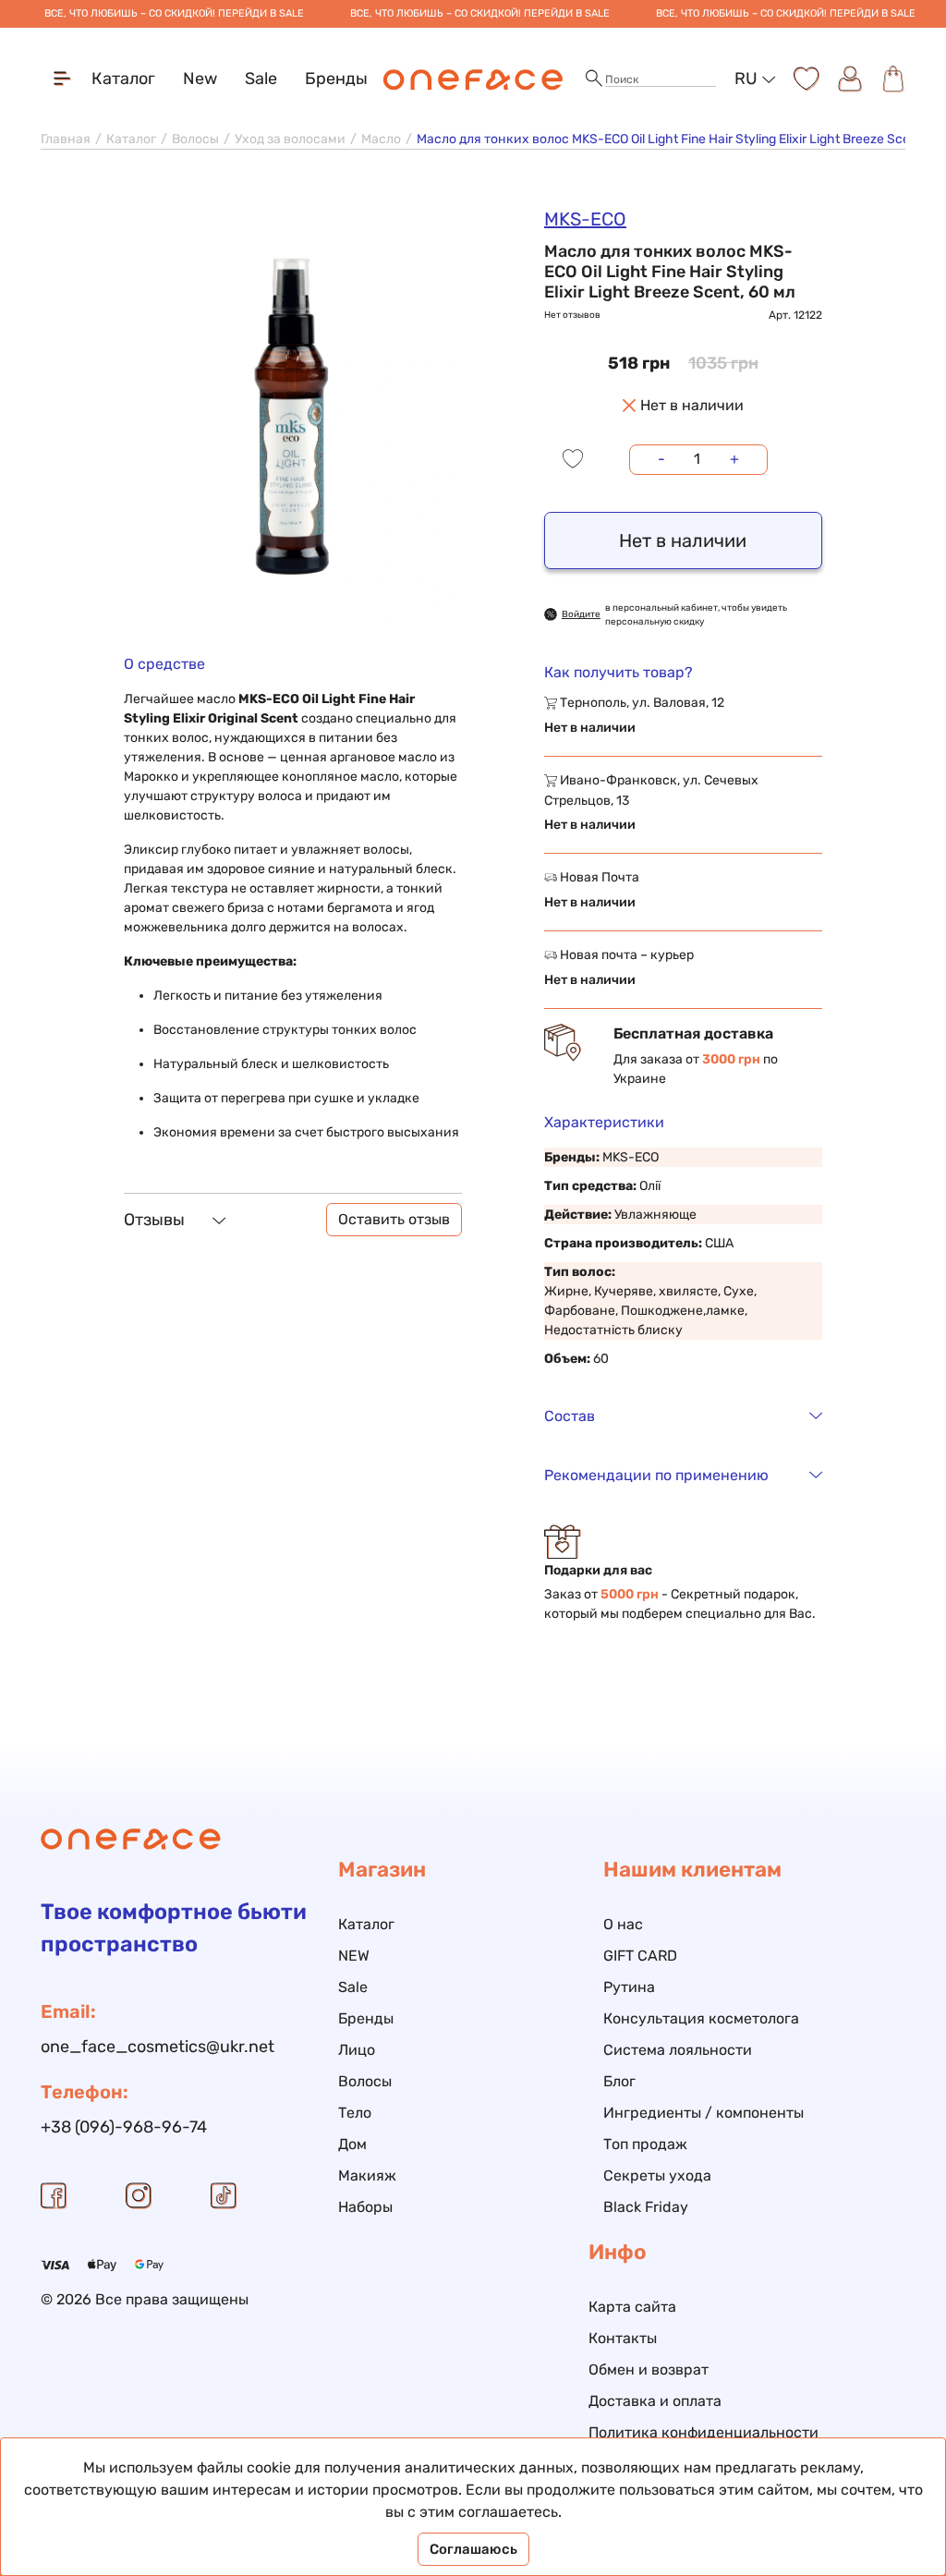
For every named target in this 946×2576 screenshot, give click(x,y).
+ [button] (734, 459)
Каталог (131, 139)
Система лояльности (678, 2050)
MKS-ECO (585, 219)
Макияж (367, 2175)
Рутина (629, 1987)
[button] (594, 79)
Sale (261, 79)
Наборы (365, 2207)
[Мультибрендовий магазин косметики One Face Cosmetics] (473, 79)
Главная (66, 139)
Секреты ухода (657, 2175)
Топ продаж (645, 2144)
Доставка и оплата (655, 2401)
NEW (354, 1956)
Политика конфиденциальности (703, 2432)
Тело (355, 2113)
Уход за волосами (290, 139)
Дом (352, 2144)
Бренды (336, 79)
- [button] (661, 459)
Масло (381, 139)
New (200, 79)
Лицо (357, 2050)
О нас (623, 1924)
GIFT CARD (640, 1956)
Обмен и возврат (649, 2369)
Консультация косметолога (701, 2018)
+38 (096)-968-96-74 (124, 2127)
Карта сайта (632, 2307)
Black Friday (646, 2207)
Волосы (195, 139)
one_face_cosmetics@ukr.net (158, 2047)
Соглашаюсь (473, 2549)
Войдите (581, 614)
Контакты (623, 2338)
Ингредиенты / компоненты (703, 2113)
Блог (619, 2081)
